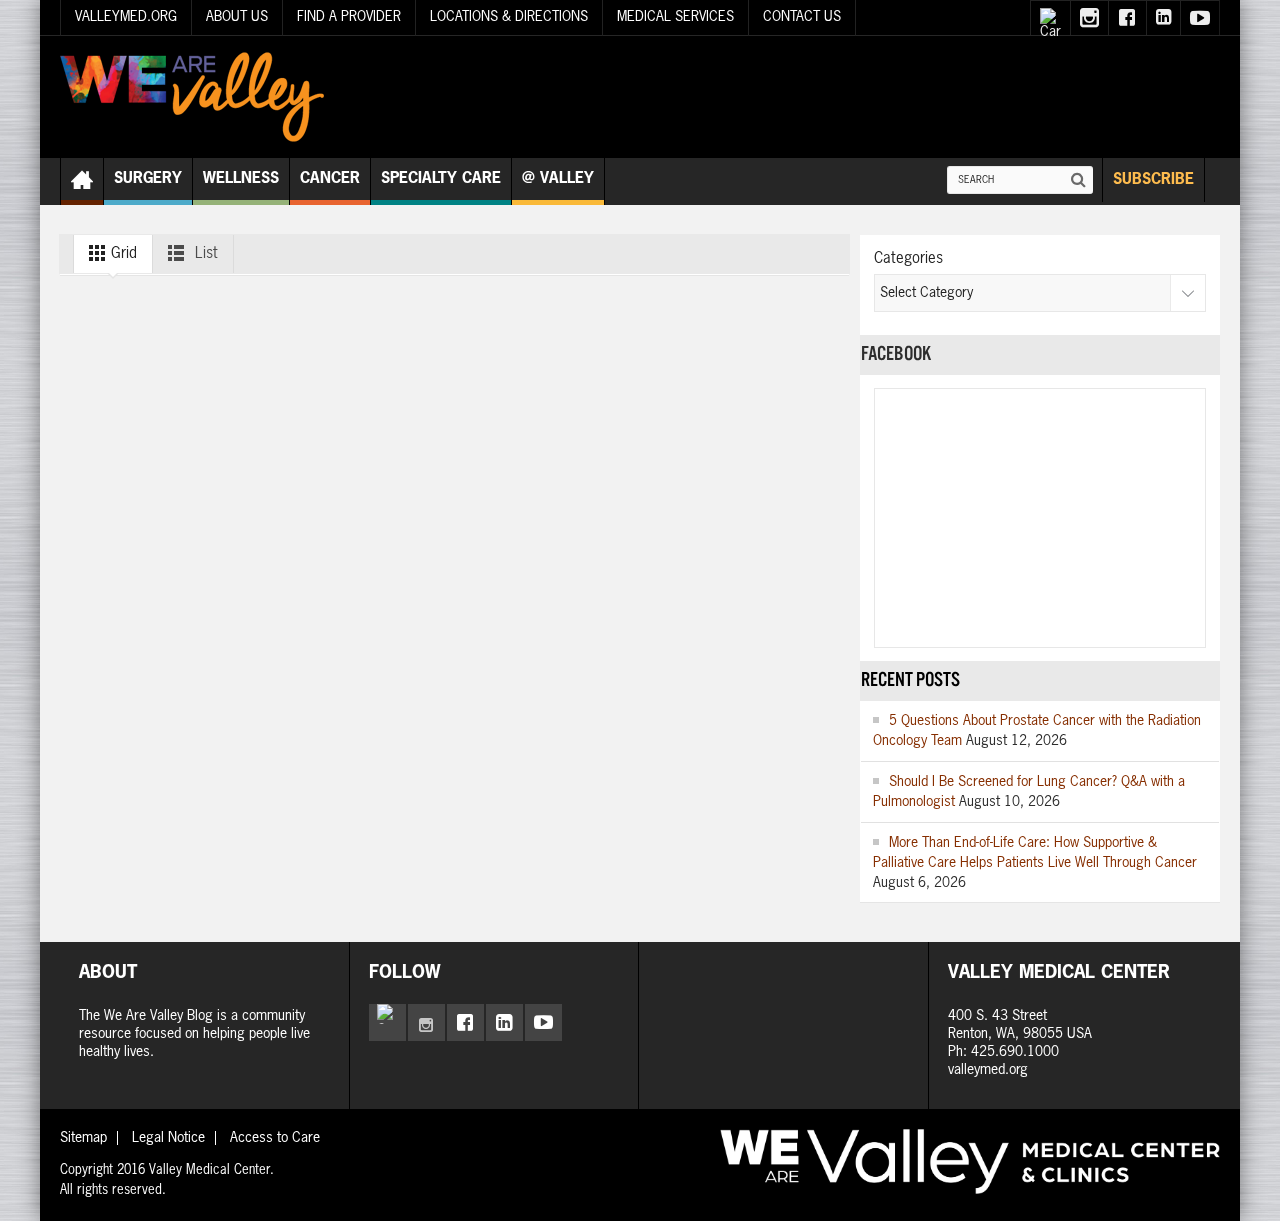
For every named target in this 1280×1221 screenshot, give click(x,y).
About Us (237, 17)
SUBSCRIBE (1153, 179)
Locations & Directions (509, 17)
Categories (908, 258)
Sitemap (83, 1138)
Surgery (148, 178)
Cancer (330, 178)
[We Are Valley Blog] (192, 97)
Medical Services (675, 17)
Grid (122, 253)
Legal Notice (168, 1138)
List (204, 253)
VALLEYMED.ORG (126, 17)
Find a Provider (349, 17)
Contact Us (802, 17)
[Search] (1079, 180)
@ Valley (558, 178)
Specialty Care (441, 178)
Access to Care (275, 1138)
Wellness (241, 178)
